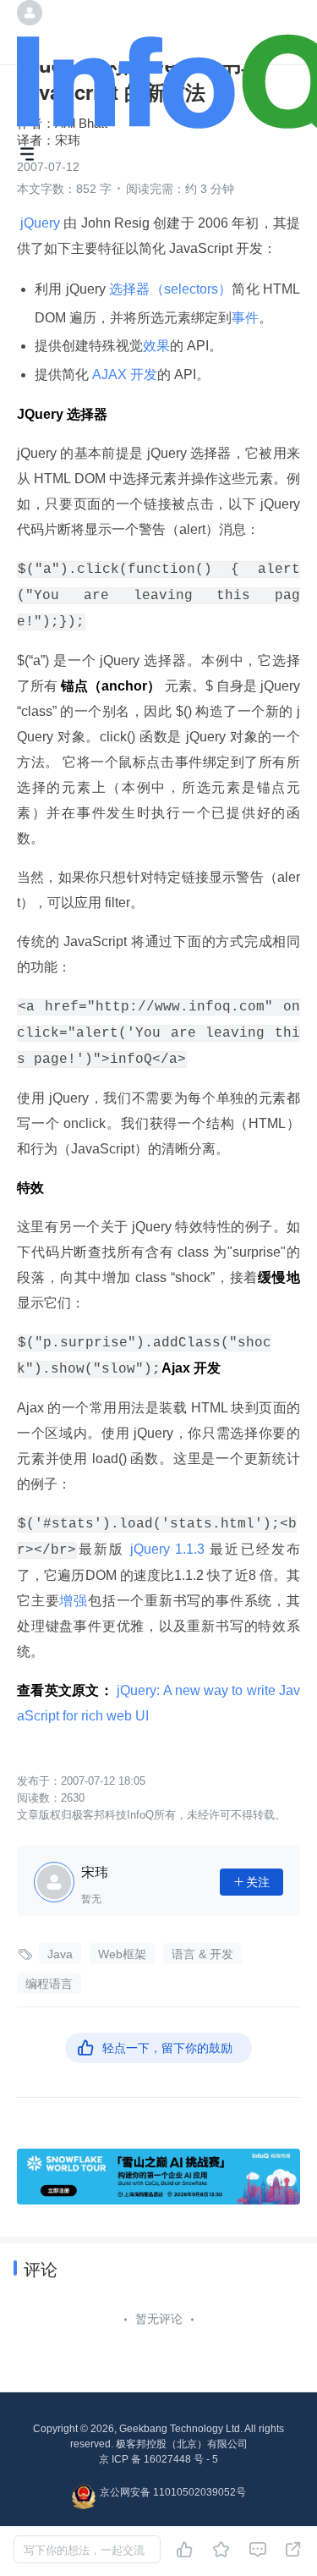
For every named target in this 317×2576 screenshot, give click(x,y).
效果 (156, 346)
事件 (245, 318)
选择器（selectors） (170, 289)
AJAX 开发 (123, 374)
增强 (74, 1601)
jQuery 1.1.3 (168, 1549)
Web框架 (122, 1954)
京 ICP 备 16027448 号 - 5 (158, 2459)
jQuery (40, 223)
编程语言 (49, 1984)
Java (60, 1954)
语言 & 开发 (202, 1954)
